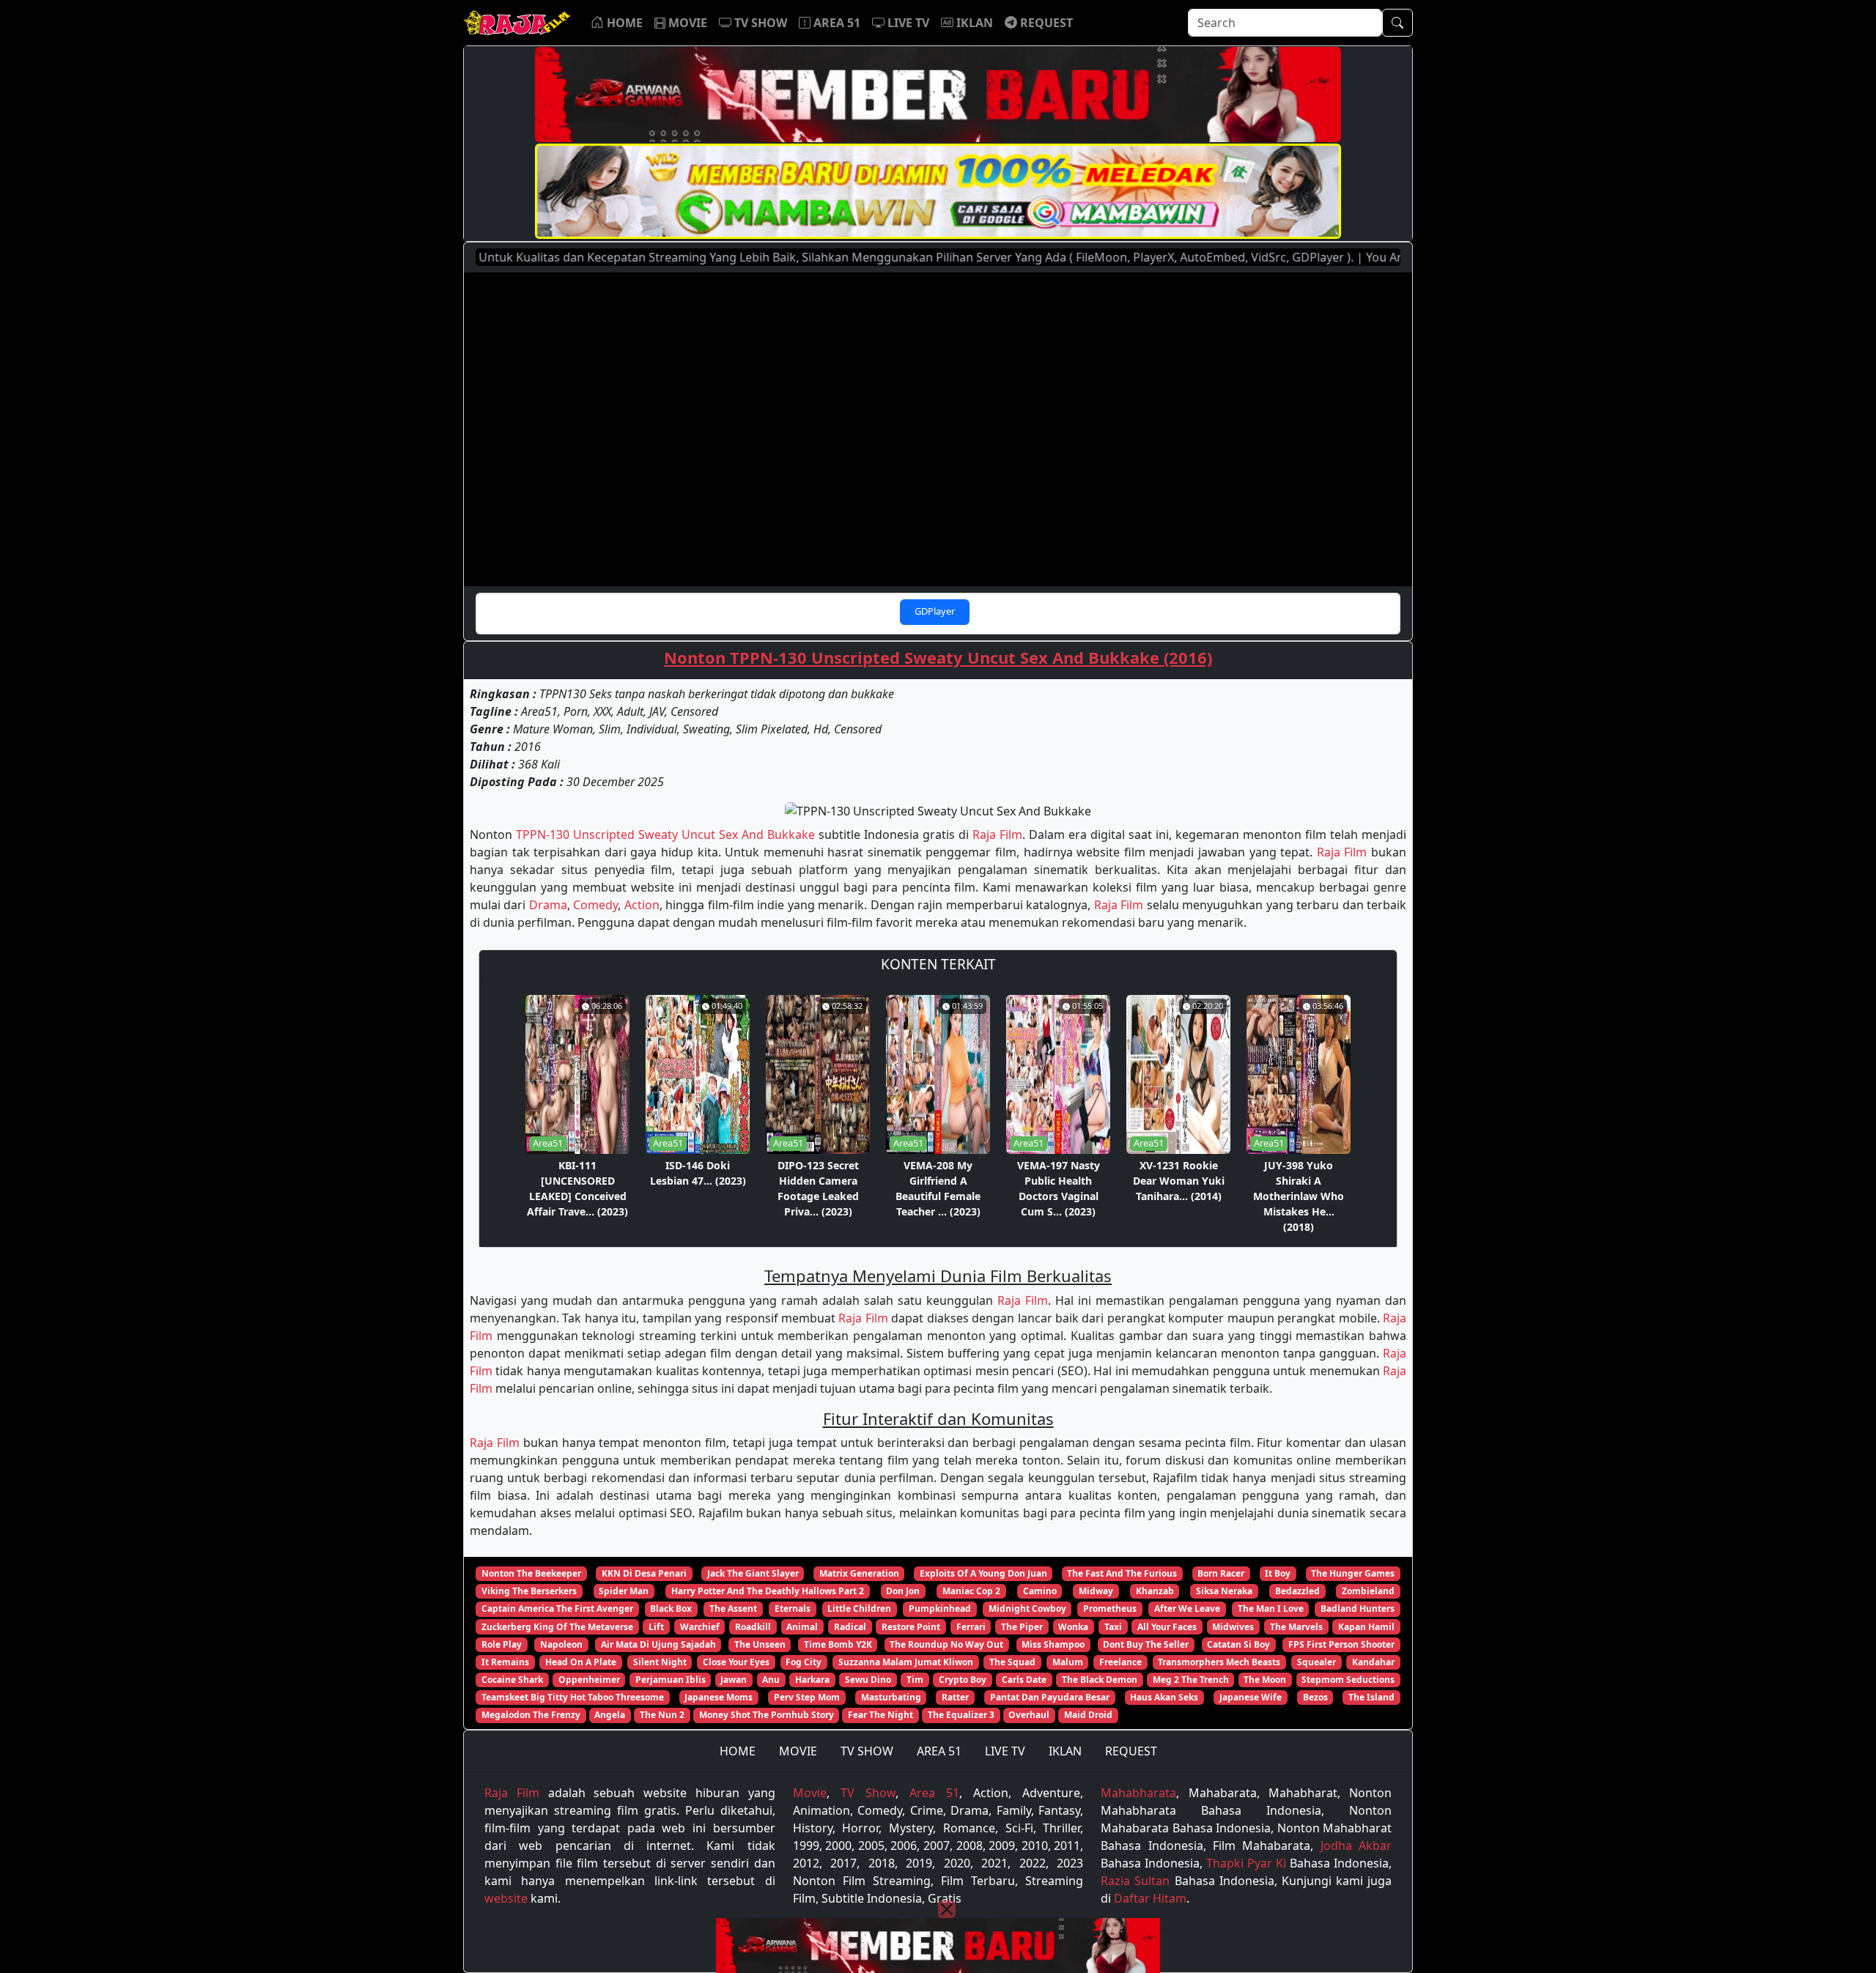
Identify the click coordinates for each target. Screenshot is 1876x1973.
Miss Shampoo (1053, 1644)
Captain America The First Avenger (557, 1609)
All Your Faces (1167, 1627)
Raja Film (997, 834)
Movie (810, 1793)
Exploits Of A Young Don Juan (983, 1573)
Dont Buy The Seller (1146, 1644)
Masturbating (891, 1697)
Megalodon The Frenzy (531, 1715)
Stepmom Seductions (1348, 1680)
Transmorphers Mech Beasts (1219, 1662)
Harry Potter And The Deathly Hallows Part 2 (768, 1591)
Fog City (804, 1662)
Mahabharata (1138, 1793)
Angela (610, 1715)
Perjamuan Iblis (671, 1680)
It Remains (505, 1662)
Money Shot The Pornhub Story (767, 1715)
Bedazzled (1297, 1591)
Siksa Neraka (1224, 1591)
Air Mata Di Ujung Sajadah (658, 1644)
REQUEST (1131, 1751)
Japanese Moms (719, 1697)
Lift (656, 1627)
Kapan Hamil (1366, 1627)
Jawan (734, 1680)
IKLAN (1065, 1751)
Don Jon (903, 1591)
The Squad (1012, 1662)
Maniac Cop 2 (971, 1591)
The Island (1371, 1697)
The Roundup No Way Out (946, 1644)
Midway (1096, 1591)
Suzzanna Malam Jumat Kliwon (906, 1662)
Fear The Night (880, 1715)
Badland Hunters (1358, 1609)
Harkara (812, 1680)
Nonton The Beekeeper (531, 1573)
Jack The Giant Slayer (753, 1573)
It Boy (1278, 1573)
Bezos (1315, 1697)
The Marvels (1296, 1627)
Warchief (700, 1627)
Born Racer (1221, 1573)
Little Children (859, 1609)
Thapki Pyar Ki (1246, 1863)
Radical (850, 1627)
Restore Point (911, 1627)
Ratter (955, 1697)
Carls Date (1024, 1680)
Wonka (1073, 1627)
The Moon (1265, 1680)
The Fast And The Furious (1122, 1573)
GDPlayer (935, 611)
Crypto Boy (963, 1680)
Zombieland (1368, 1591)
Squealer (1316, 1662)
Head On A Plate (581, 1662)
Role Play (502, 1644)
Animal (802, 1627)
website (506, 1898)
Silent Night (660, 1662)
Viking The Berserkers (529, 1591)
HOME (738, 1751)
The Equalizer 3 (961, 1715)
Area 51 (934, 1793)
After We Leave (1187, 1609)
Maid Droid (1088, 1715)
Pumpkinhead (940, 1609)
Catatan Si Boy (1238, 1644)
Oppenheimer (589, 1680)
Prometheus (1110, 1609)
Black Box (671, 1609)
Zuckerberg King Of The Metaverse (557, 1627)
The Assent (733, 1609)
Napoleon (561, 1644)
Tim (915, 1680)
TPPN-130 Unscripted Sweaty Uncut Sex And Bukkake (665, 834)
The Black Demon (1100, 1680)
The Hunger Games (1353, 1573)
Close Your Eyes (736, 1662)
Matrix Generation (859, 1573)
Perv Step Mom (807, 1697)
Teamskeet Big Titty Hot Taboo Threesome (573, 1697)
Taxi (1113, 1627)
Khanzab (1155, 1591)
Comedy (595, 905)
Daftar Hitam (1150, 1898)
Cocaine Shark (512, 1680)
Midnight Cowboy (1027, 1609)
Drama (548, 905)
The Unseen (760, 1644)
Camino (1040, 1591)
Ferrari (971, 1627)
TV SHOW (867, 1751)
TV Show (868, 1793)
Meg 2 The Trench (1191, 1680)
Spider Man (624, 1591)
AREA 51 (939, 1751)
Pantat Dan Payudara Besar (1050, 1697)
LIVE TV (1005, 1751)
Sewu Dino (868, 1680)
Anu (771, 1680)
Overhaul (1029, 1715)
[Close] (947, 1909)
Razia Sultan (1135, 1881)
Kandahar (1373, 1662)
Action (642, 905)
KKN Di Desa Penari (644, 1573)
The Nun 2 (662, 1715)
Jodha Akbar (1356, 1846)
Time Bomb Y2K (838, 1644)
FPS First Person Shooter (1341, 1644)
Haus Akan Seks (1164, 1697)
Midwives (1233, 1627)
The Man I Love (1271, 1609)
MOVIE (798, 1751)
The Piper (1022, 1627)
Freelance (1120, 1662)
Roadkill (753, 1627)
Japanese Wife (1251, 1697)
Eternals (793, 1609)
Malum (1068, 1662)
